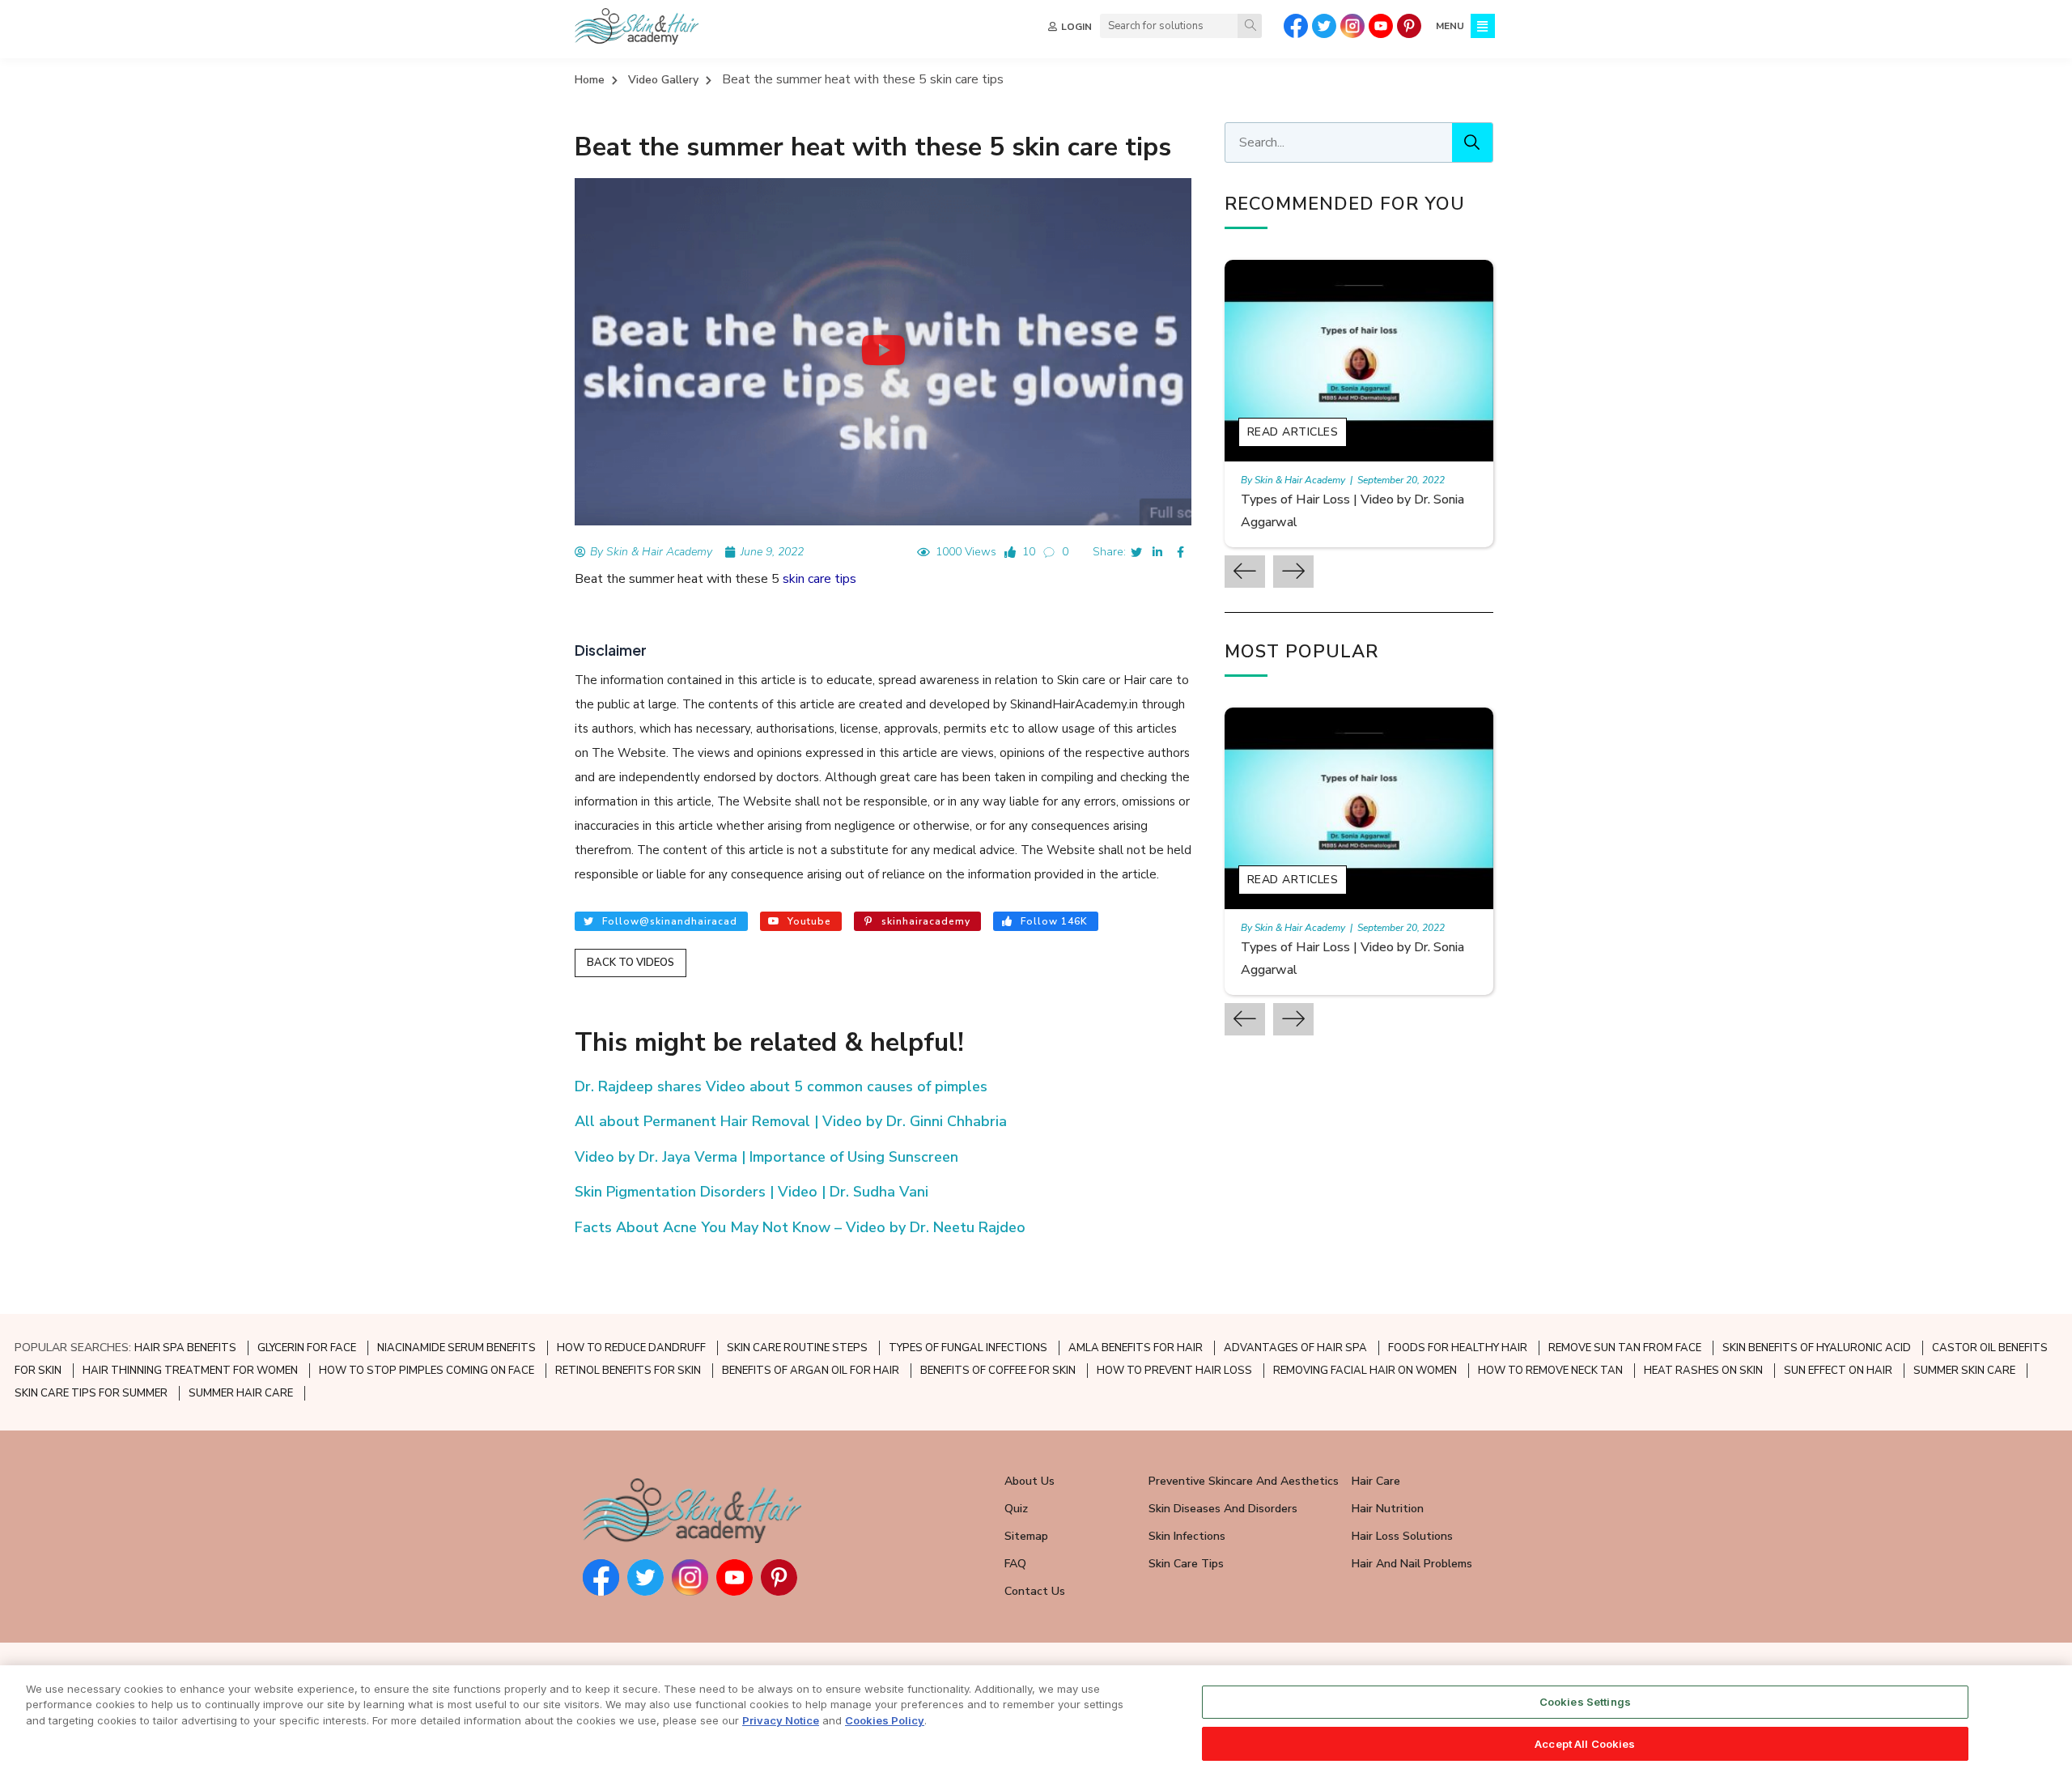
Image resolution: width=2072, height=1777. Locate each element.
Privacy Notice (781, 1720)
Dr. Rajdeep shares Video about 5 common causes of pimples (781, 1086)
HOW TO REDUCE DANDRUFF (631, 1348)
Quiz (1016, 1509)
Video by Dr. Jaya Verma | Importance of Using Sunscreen (766, 1157)
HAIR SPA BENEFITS (185, 1348)
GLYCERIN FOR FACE (307, 1348)
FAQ (1015, 1564)
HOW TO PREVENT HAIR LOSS (1174, 1371)
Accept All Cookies (1585, 1743)
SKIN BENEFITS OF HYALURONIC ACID (1817, 1348)
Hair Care (1376, 1481)
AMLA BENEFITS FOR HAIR (1136, 1348)
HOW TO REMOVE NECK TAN (1550, 1371)
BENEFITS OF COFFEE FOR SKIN (998, 1371)
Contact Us (1035, 1591)
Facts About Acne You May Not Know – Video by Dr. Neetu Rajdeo (800, 1227)
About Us (1030, 1481)
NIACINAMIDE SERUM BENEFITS (456, 1348)
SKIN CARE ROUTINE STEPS (797, 1348)
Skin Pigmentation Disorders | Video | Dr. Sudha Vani (752, 1192)
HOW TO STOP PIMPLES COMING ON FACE (427, 1371)
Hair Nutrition (1388, 1509)
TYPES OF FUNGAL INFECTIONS (968, 1348)
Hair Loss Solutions (1402, 1536)
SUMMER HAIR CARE (241, 1393)
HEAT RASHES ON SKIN (1703, 1371)
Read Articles (1293, 432)
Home (590, 80)
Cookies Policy (885, 1720)
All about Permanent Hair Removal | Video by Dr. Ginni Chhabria (791, 1121)
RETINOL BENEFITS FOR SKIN (628, 1371)
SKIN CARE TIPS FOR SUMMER (91, 1393)
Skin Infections (1187, 1536)
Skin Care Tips (1186, 1564)
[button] (883, 351)
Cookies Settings (1585, 1702)
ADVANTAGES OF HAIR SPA (1295, 1348)
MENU (1450, 26)
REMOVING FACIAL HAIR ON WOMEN (1365, 1371)
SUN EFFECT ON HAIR (1838, 1371)
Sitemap (1026, 1536)
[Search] (1250, 26)
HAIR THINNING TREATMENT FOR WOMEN (190, 1371)
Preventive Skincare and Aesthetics (1244, 1481)
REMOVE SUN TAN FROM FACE (1625, 1348)
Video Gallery (663, 80)
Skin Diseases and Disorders (1223, 1509)
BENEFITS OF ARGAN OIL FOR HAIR (811, 1371)
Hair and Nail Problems (1412, 1564)
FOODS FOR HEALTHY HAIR (1458, 1348)
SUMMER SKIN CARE (1964, 1371)
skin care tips (819, 579)
